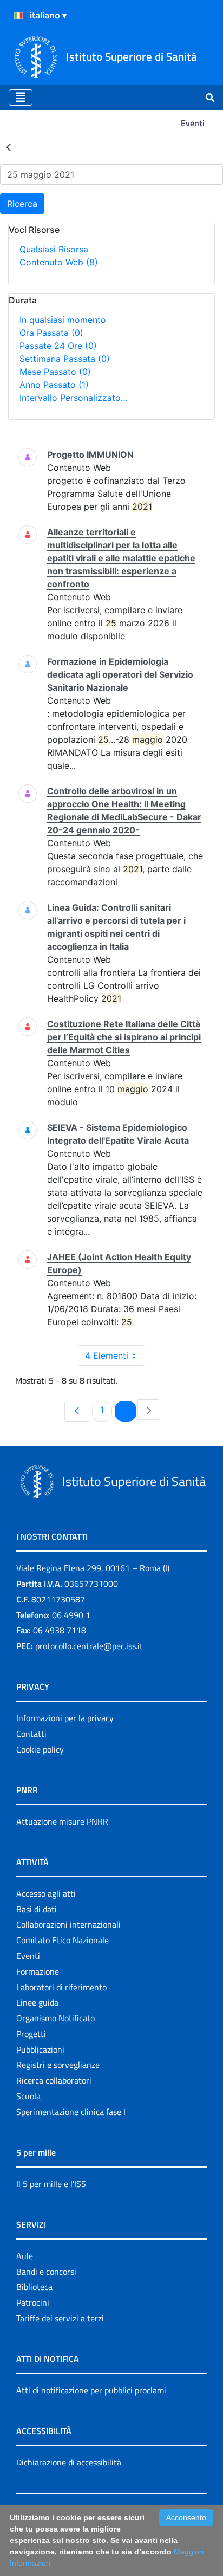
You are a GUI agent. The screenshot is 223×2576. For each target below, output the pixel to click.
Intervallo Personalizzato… (74, 398)
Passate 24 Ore (58, 346)
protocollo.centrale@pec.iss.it (89, 1646)
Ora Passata (51, 333)
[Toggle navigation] (21, 98)
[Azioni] (18, 16)
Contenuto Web (59, 262)
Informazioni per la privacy (65, 1718)
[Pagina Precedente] (77, 1411)
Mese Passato (55, 372)
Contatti (31, 1734)
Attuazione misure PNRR (62, 1821)
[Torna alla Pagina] (9, 147)
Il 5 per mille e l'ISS (51, 2184)
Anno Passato (54, 385)
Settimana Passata (65, 359)
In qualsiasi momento (63, 320)
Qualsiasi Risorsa (54, 249)
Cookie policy (40, 1749)
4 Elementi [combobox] (107, 1355)
